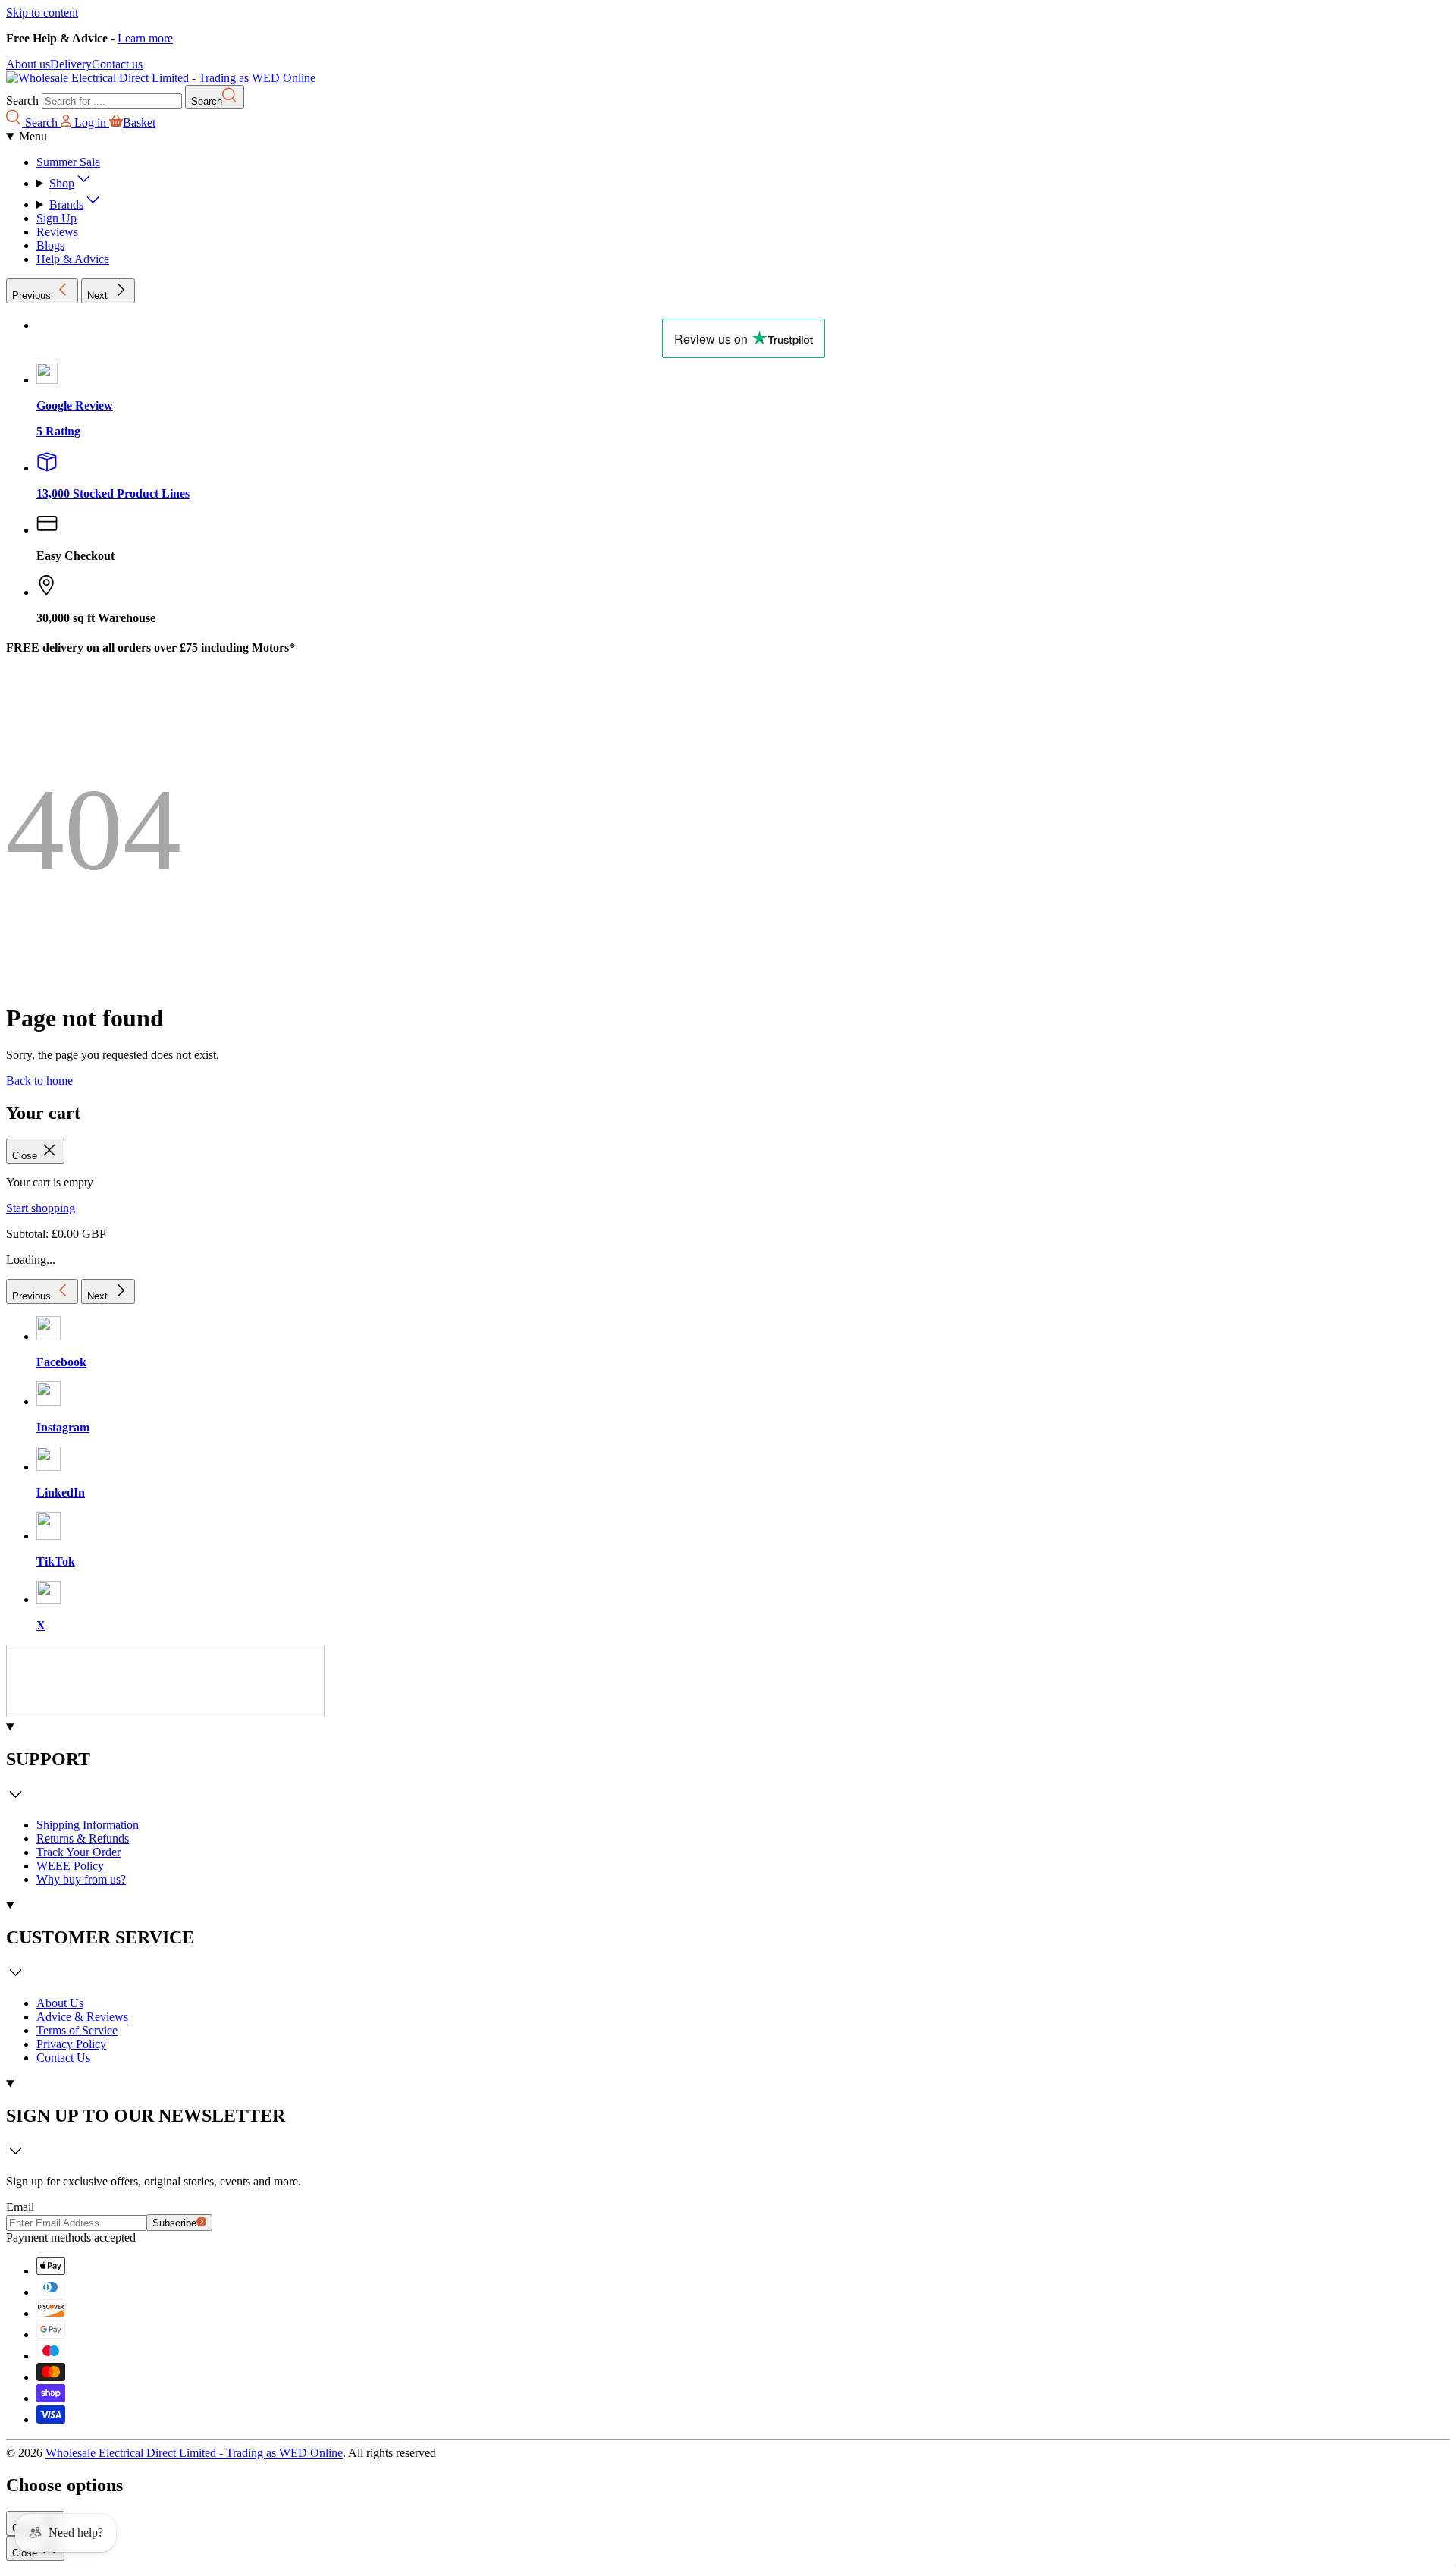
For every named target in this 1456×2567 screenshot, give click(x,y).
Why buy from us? (81, 1879)
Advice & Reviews (82, 2017)
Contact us (117, 64)
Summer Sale (68, 162)
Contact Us (63, 2058)
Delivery (71, 64)
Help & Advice (73, 259)
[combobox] (112, 101)
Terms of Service (77, 2030)
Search (22, 101)
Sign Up (56, 218)
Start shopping (41, 1208)
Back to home (39, 1081)
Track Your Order (78, 1852)
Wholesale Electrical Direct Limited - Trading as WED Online (194, 2453)
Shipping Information (88, 1825)
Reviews (57, 232)
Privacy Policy (71, 2044)
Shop (62, 183)
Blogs (50, 245)
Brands (66, 204)
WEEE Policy (70, 1866)
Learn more (145, 38)
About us (28, 64)
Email (20, 2207)
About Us (60, 2003)
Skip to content (42, 13)
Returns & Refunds (83, 1838)
